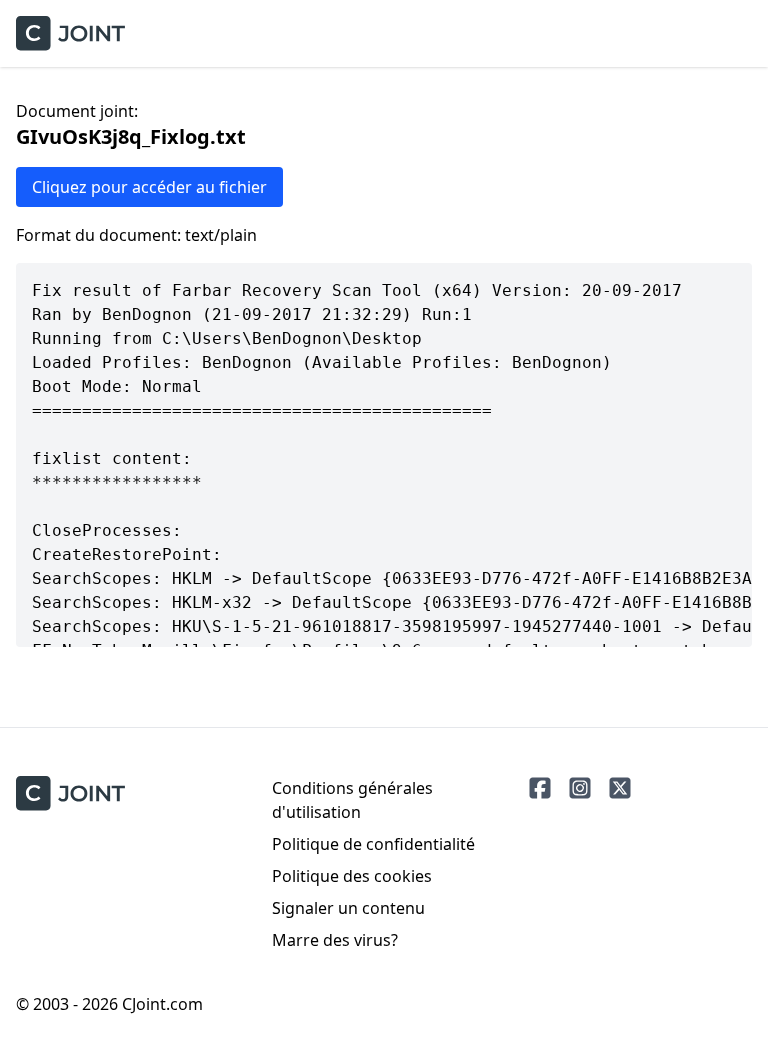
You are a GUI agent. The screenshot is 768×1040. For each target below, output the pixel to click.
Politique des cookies (352, 876)
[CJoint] (70, 793)
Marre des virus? (335, 940)
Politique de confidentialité (373, 844)
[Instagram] (580, 788)
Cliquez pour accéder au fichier (149, 187)
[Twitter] (620, 788)
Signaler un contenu (348, 908)
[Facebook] (540, 788)
